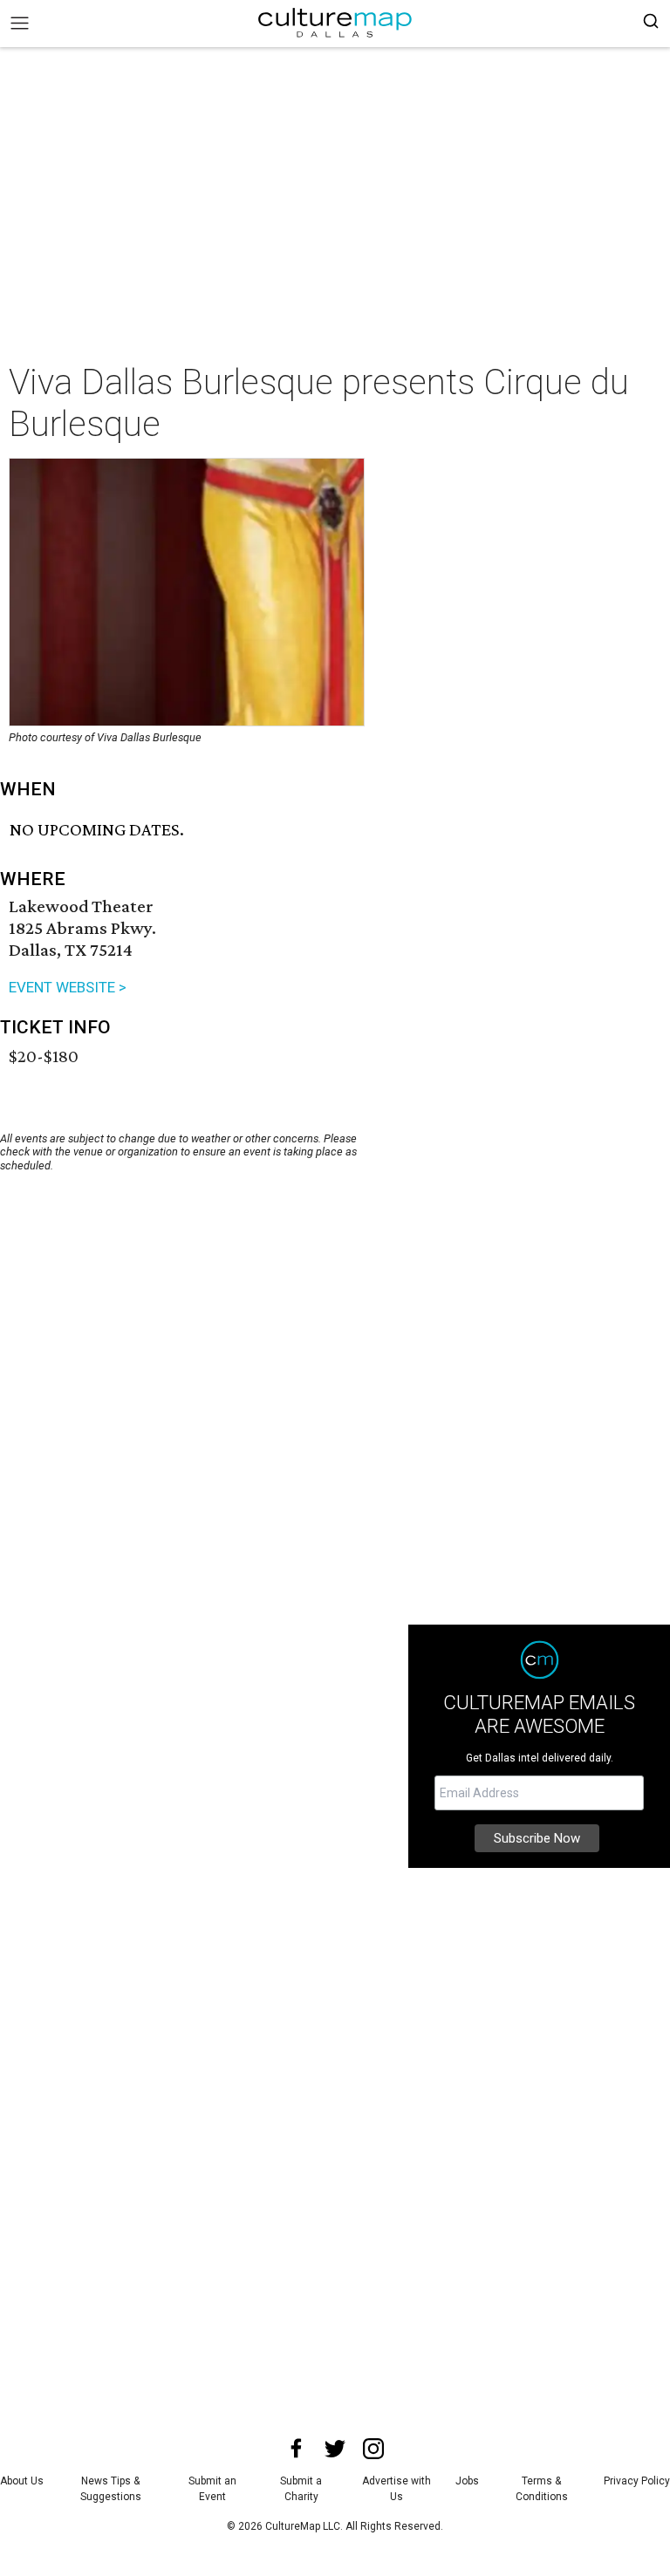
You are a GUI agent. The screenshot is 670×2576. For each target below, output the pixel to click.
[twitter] (335, 2449)
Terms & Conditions (542, 2489)
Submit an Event (212, 2489)
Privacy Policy (637, 2481)
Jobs (467, 2481)
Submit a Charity (301, 2489)
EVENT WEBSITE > (68, 987)
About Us (22, 2481)
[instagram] (373, 2449)
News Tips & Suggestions (111, 2489)
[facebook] (297, 2449)
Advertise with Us (397, 2489)
